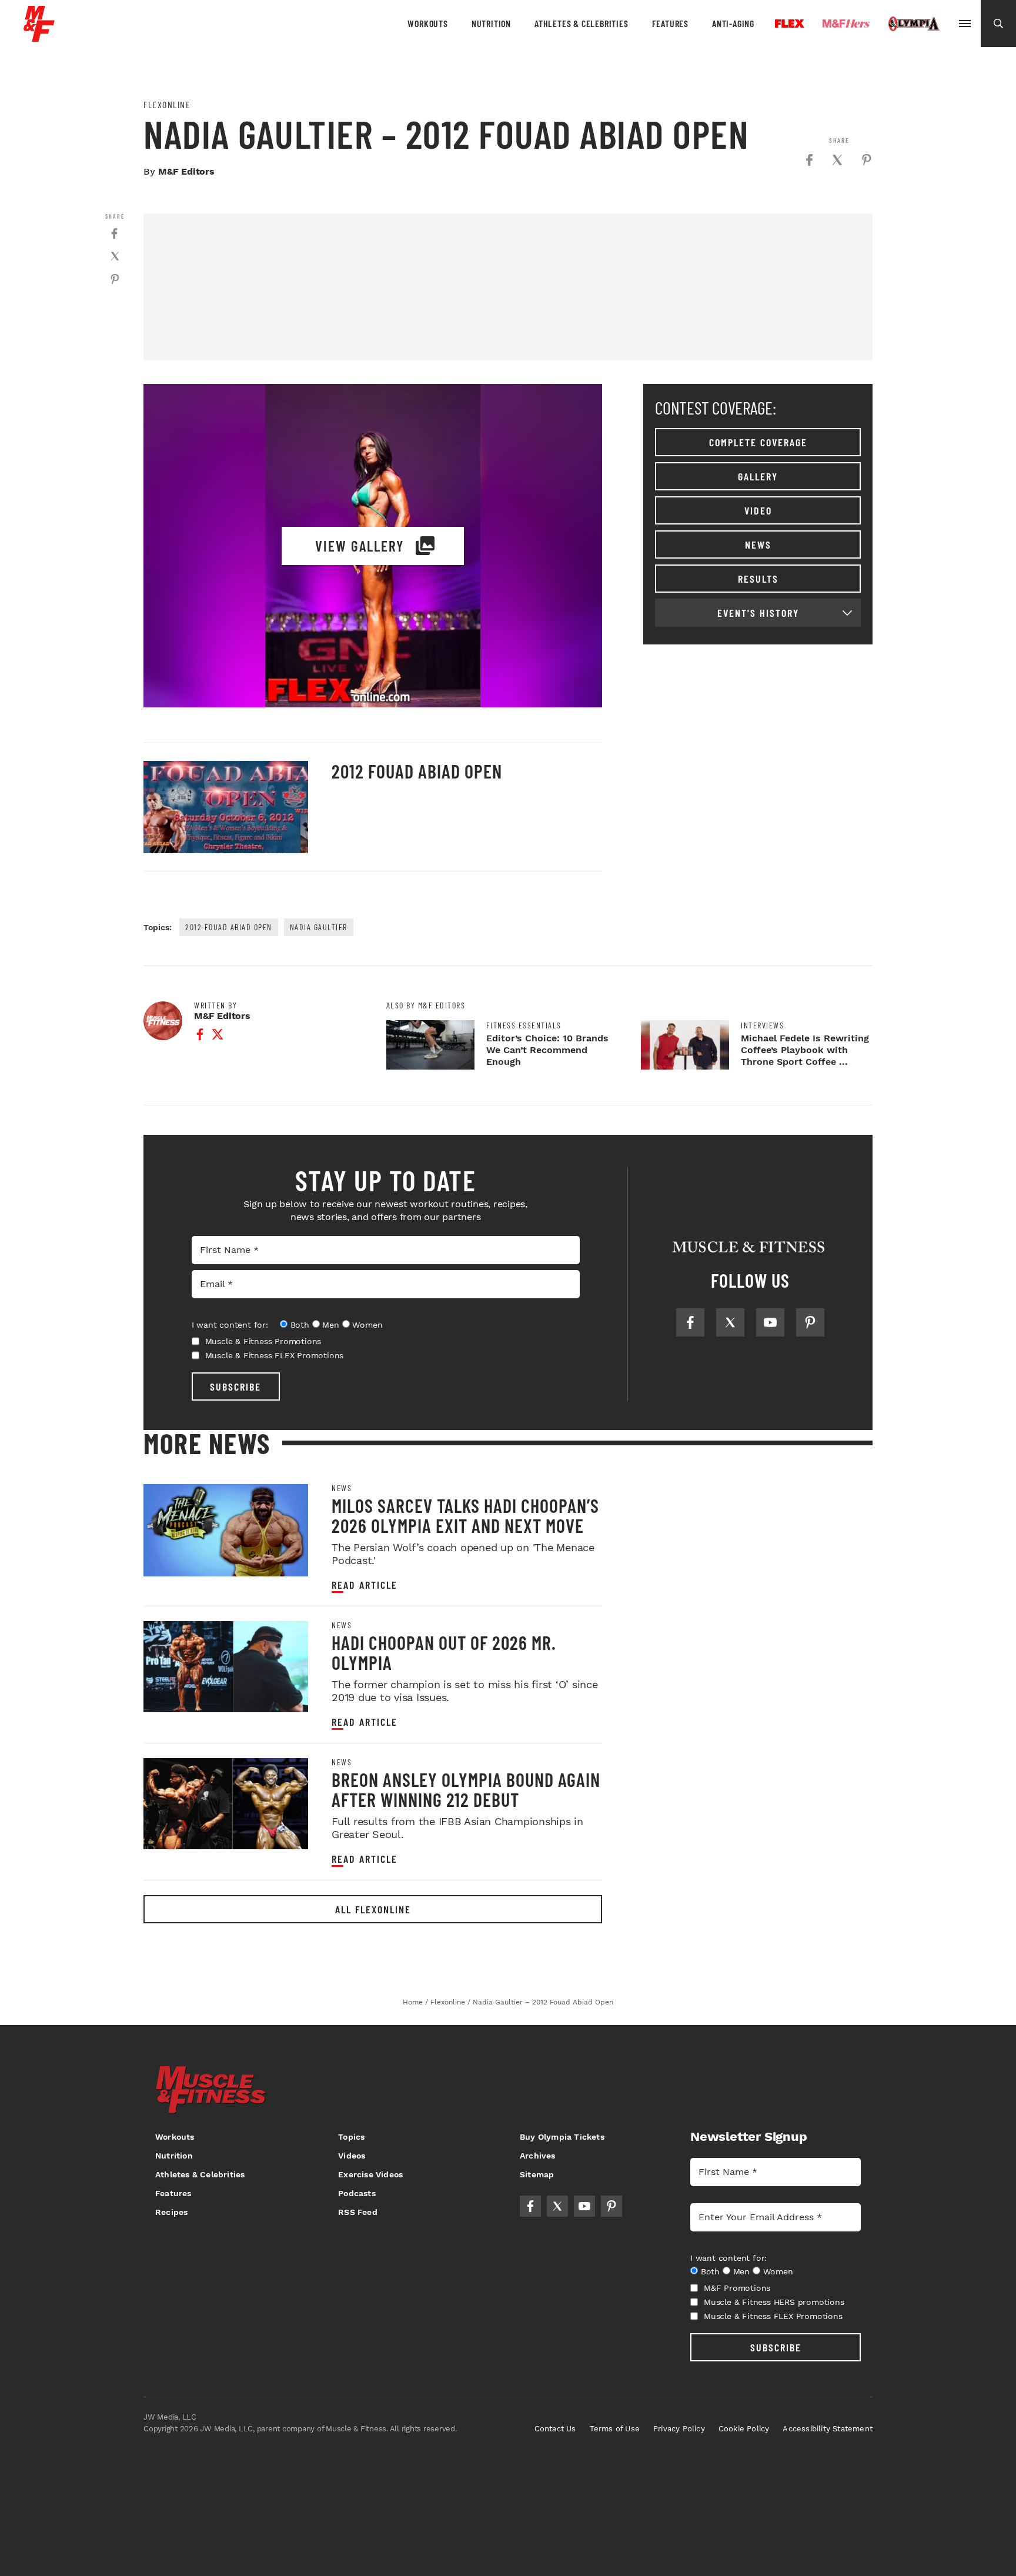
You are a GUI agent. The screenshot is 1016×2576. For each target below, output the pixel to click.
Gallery (758, 476)
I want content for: (230, 1325)
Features (670, 23)
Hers (846, 24)
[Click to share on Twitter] (837, 160)
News (758, 544)
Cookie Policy (744, 2429)
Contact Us (555, 2429)
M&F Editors (186, 171)
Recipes (171, 2212)
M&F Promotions (737, 2288)
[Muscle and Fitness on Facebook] (690, 1322)
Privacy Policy (679, 2429)
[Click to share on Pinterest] (867, 160)
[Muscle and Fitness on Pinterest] (810, 1322)
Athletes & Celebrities (581, 23)
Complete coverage (758, 442)
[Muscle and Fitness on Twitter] (730, 1322)
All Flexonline (373, 1909)
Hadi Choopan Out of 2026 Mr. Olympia (444, 1652)
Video (758, 510)
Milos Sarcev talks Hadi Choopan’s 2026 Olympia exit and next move (465, 1515)
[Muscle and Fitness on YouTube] (770, 1322)
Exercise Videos (370, 2174)
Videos (352, 2156)
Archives (538, 2156)
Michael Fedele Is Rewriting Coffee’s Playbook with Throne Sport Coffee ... (805, 1050)
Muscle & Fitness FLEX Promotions (275, 1355)
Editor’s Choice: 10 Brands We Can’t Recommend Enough (547, 1050)
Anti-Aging (733, 23)
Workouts (427, 23)
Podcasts (357, 2193)
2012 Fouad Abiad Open (417, 771)
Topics (351, 2137)
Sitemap (537, 2174)
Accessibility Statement (828, 2429)
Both (300, 1325)
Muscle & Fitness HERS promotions (774, 2302)
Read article (365, 1585)
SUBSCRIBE (235, 1386)
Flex (790, 24)
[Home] (39, 37)
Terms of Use (615, 2429)
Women (367, 1325)
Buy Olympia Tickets (562, 2137)
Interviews (762, 1025)
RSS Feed (358, 2212)
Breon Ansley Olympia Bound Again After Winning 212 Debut (466, 1789)
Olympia (914, 24)
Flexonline (167, 105)
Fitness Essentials (524, 1025)
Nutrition (491, 23)
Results (758, 579)
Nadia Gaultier (319, 927)
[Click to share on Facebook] (809, 160)
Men (330, 1325)
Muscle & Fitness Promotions (263, 1341)
